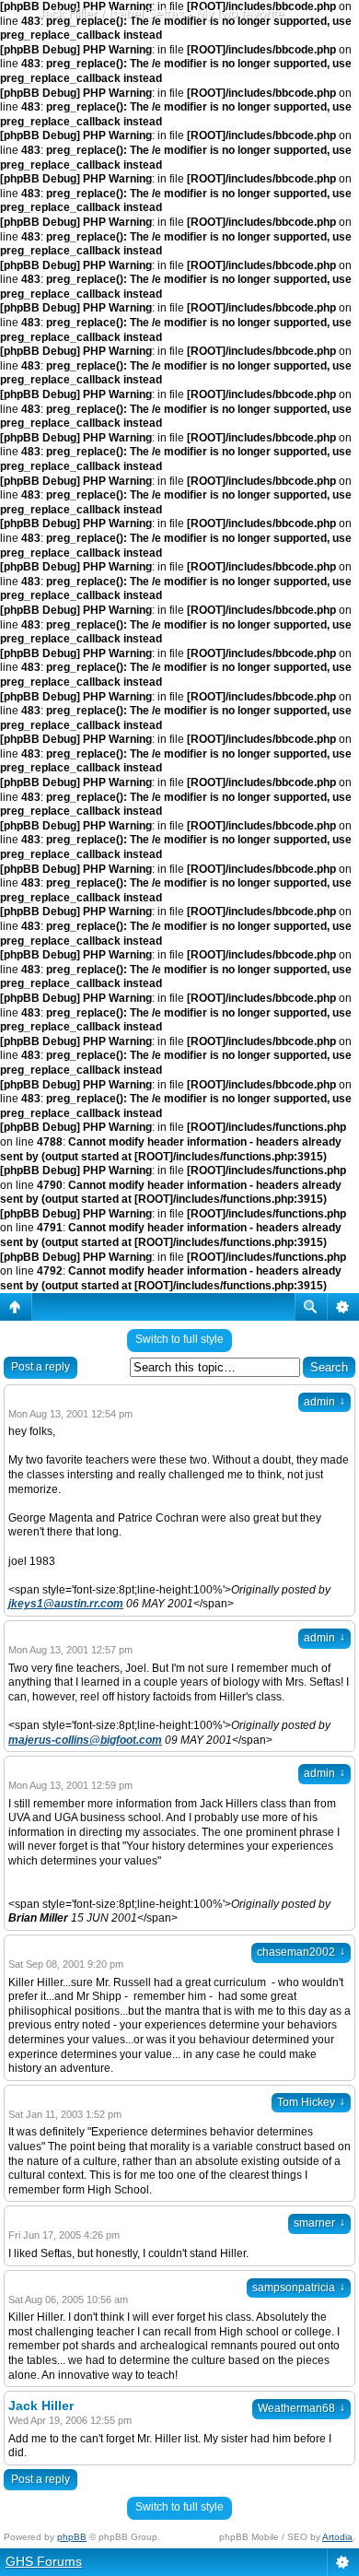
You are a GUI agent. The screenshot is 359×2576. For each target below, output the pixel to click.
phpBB (72, 2537)
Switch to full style (179, 1339)
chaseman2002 (301, 1952)
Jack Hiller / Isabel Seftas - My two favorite (161, 13)
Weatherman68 (301, 2408)
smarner (319, 2223)
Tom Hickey (311, 2102)
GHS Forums (44, 2561)
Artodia (337, 2537)
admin (324, 1402)
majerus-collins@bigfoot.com (85, 1740)
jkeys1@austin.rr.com (66, 1604)
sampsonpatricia (299, 2288)
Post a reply (41, 1367)
